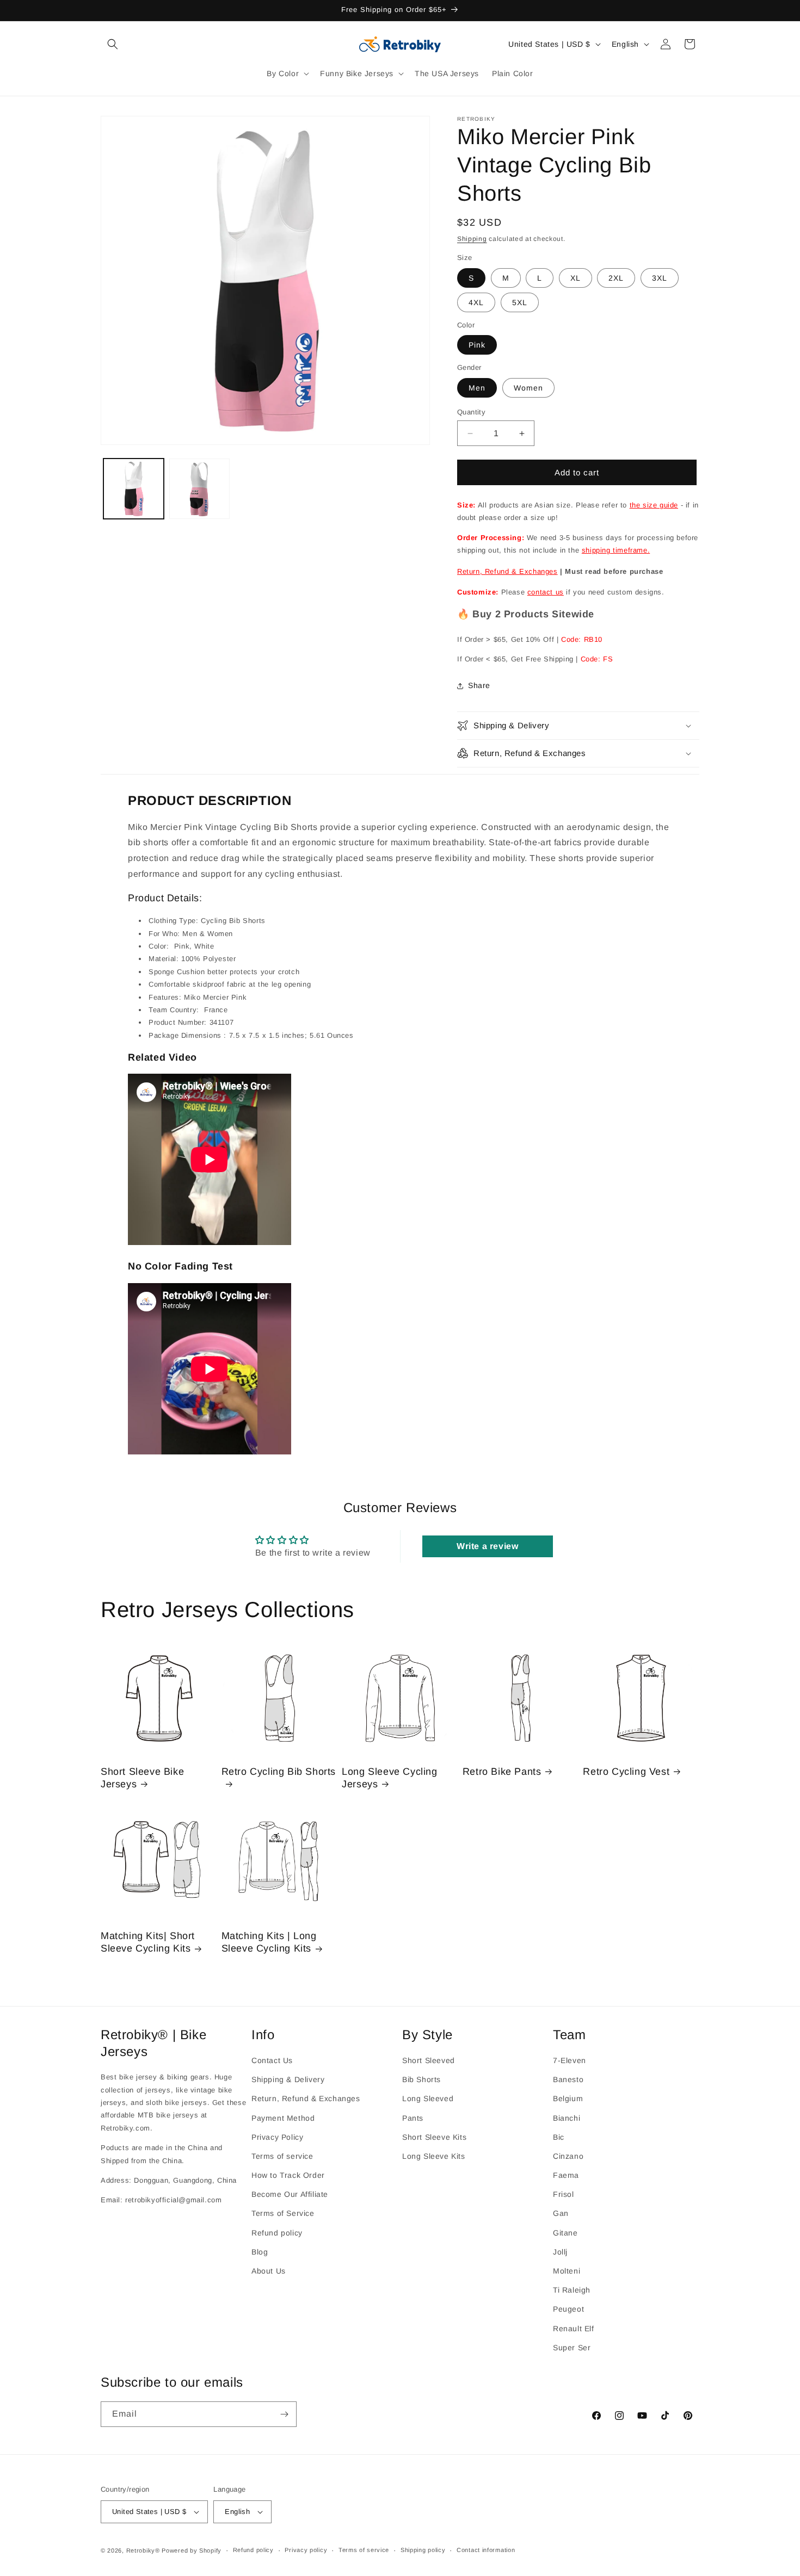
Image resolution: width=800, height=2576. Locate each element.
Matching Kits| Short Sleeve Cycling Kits (148, 1942)
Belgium (568, 2099)
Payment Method (283, 2118)
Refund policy (277, 2233)
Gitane (565, 2233)
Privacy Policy (277, 2137)
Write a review (487, 1546)
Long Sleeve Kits (434, 2156)
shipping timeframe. (616, 550)
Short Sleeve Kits (434, 2137)
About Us (269, 2271)
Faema (566, 2175)
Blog (260, 2252)
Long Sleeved (428, 2099)
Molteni (567, 2271)
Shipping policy (423, 2550)
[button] (113, 44)
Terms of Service (283, 2214)
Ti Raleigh (572, 2290)
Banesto (568, 2079)
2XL (616, 278)
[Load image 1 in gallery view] (134, 489)
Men (477, 388)
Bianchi (567, 2118)
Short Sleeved (429, 2060)
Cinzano (568, 2156)
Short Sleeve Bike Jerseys (142, 1778)
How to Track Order (288, 2175)
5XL (520, 302)
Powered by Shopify (192, 2550)
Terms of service (282, 2156)
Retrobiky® (143, 2550)
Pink (477, 345)
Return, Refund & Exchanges (507, 571)
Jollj (560, 2252)
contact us (546, 592)
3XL (660, 278)
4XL (476, 302)
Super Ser (572, 2348)
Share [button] (479, 685)
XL (576, 278)
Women (528, 388)
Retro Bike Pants (502, 1772)
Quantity (471, 412)
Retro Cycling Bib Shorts (279, 1772)
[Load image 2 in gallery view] (199, 489)
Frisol (564, 2195)
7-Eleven (570, 2060)
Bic (559, 2137)
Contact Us (272, 2060)
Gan (561, 2214)
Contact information (486, 2550)
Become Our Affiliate (290, 2195)
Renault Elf (574, 2329)
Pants (413, 2118)
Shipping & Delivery (288, 2079)
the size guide (654, 505)
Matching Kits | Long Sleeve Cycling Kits (269, 1942)
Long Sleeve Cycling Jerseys (389, 1778)
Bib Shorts (421, 2079)
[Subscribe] (284, 2414)
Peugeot (568, 2309)
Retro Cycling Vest (626, 1772)
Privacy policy (306, 2550)
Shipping (472, 239)
